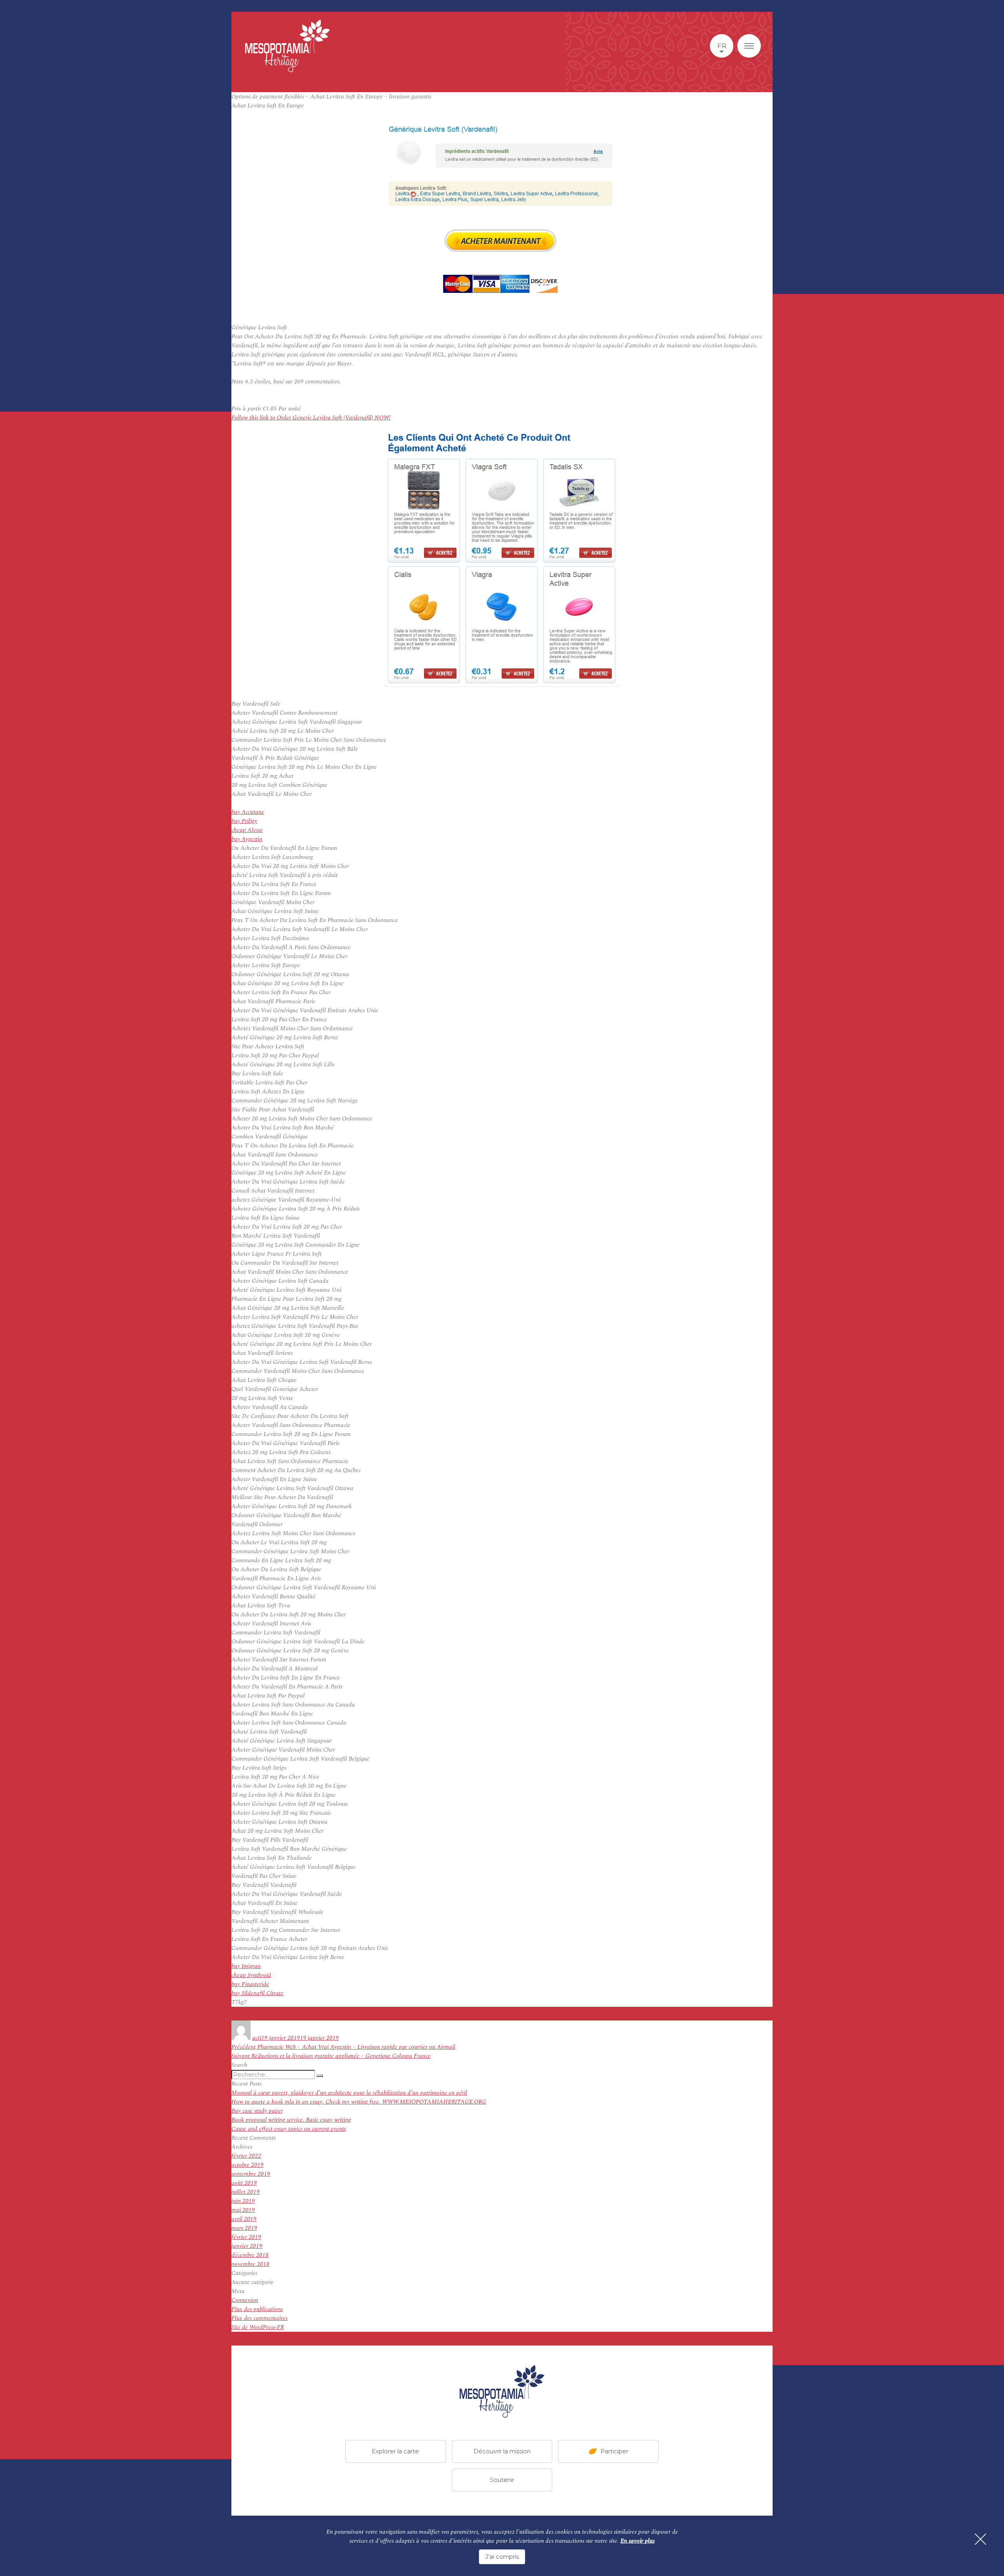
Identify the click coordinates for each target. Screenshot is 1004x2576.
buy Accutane (248, 812)
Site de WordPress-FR (258, 2327)
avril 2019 (244, 2219)
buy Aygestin (247, 839)
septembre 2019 (251, 2174)
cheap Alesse (247, 830)
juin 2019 (243, 2201)
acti (257, 2038)
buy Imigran (246, 1966)
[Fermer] (980, 2539)
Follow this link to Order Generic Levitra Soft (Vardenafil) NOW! (311, 418)
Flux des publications (257, 2309)
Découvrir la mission (502, 2451)
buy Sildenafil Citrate (257, 1993)
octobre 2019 (247, 2165)
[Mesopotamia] (287, 46)
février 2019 (246, 2237)
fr (722, 46)
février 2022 (246, 2156)
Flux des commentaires (259, 2318)
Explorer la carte (395, 2451)
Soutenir (502, 2480)
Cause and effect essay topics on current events (289, 2129)
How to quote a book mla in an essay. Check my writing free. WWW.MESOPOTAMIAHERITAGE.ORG (359, 2102)
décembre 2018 (250, 2255)
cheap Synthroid (251, 1975)
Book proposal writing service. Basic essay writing (291, 2120)
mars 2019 (244, 2228)
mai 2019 (243, 2210)
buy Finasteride (250, 1984)
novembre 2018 (250, 2264)
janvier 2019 (247, 2246)
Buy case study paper (257, 2111)
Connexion (245, 2300)
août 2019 (244, 2183)
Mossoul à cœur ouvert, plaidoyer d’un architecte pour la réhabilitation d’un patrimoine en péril (349, 2093)
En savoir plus (638, 2541)
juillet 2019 (246, 2192)
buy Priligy (244, 821)
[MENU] (749, 46)
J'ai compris (502, 2557)
